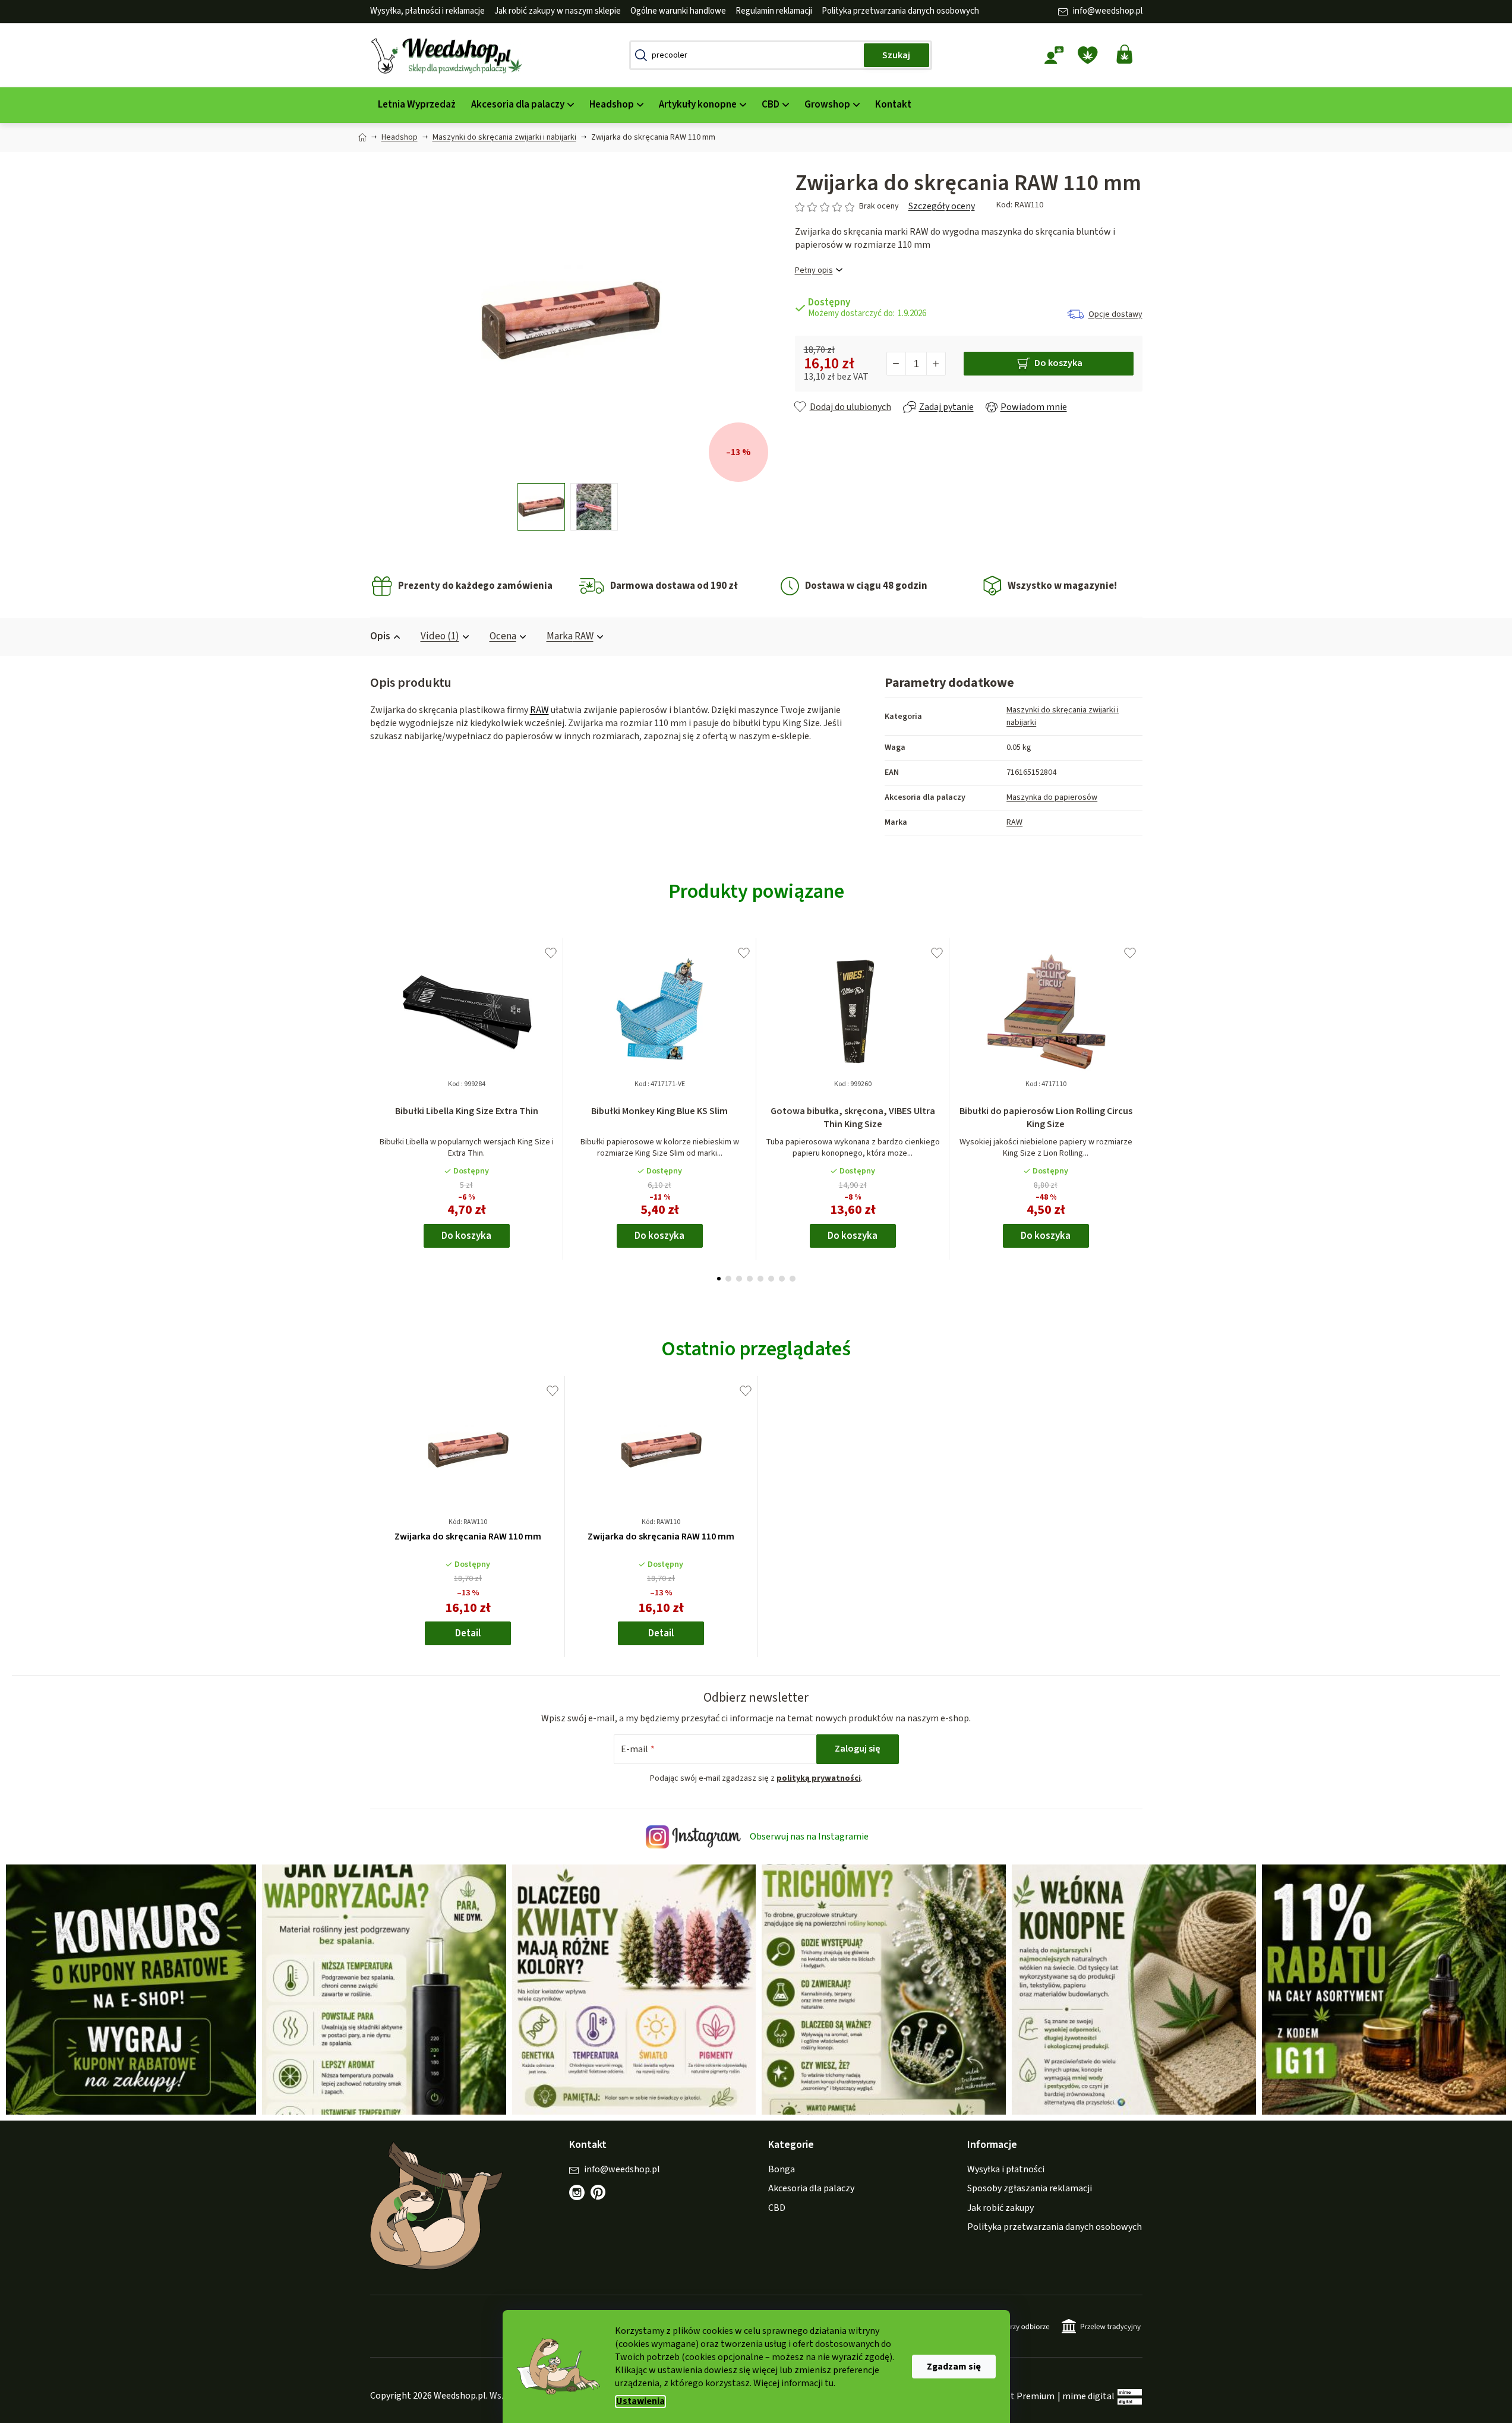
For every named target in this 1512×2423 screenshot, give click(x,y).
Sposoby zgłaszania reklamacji (1030, 2188)
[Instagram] (577, 2192)
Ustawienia (640, 2401)
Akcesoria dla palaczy (811, 2188)
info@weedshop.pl (1108, 11)
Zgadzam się (954, 2367)
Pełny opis (814, 271)
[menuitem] (417, 105)
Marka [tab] (570, 636)
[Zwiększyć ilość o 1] (936, 364)
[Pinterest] (604, 2198)
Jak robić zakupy (1000, 2208)
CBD (777, 2208)
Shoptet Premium (1018, 2396)
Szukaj (896, 55)
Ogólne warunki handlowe (678, 11)
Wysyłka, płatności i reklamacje (427, 11)
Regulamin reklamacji (774, 11)
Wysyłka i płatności (1006, 2169)
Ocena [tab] (503, 636)
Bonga (782, 2169)
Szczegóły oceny (942, 206)
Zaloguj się (858, 1749)
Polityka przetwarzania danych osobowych (900, 11)
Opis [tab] (380, 636)
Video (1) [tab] (440, 636)
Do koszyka (1058, 363)
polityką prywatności (819, 1778)
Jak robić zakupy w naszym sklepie (558, 11)
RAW (539, 710)
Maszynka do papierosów (1052, 797)
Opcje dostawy (1115, 314)
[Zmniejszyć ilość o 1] (897, 364)
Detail (468, 1633)
